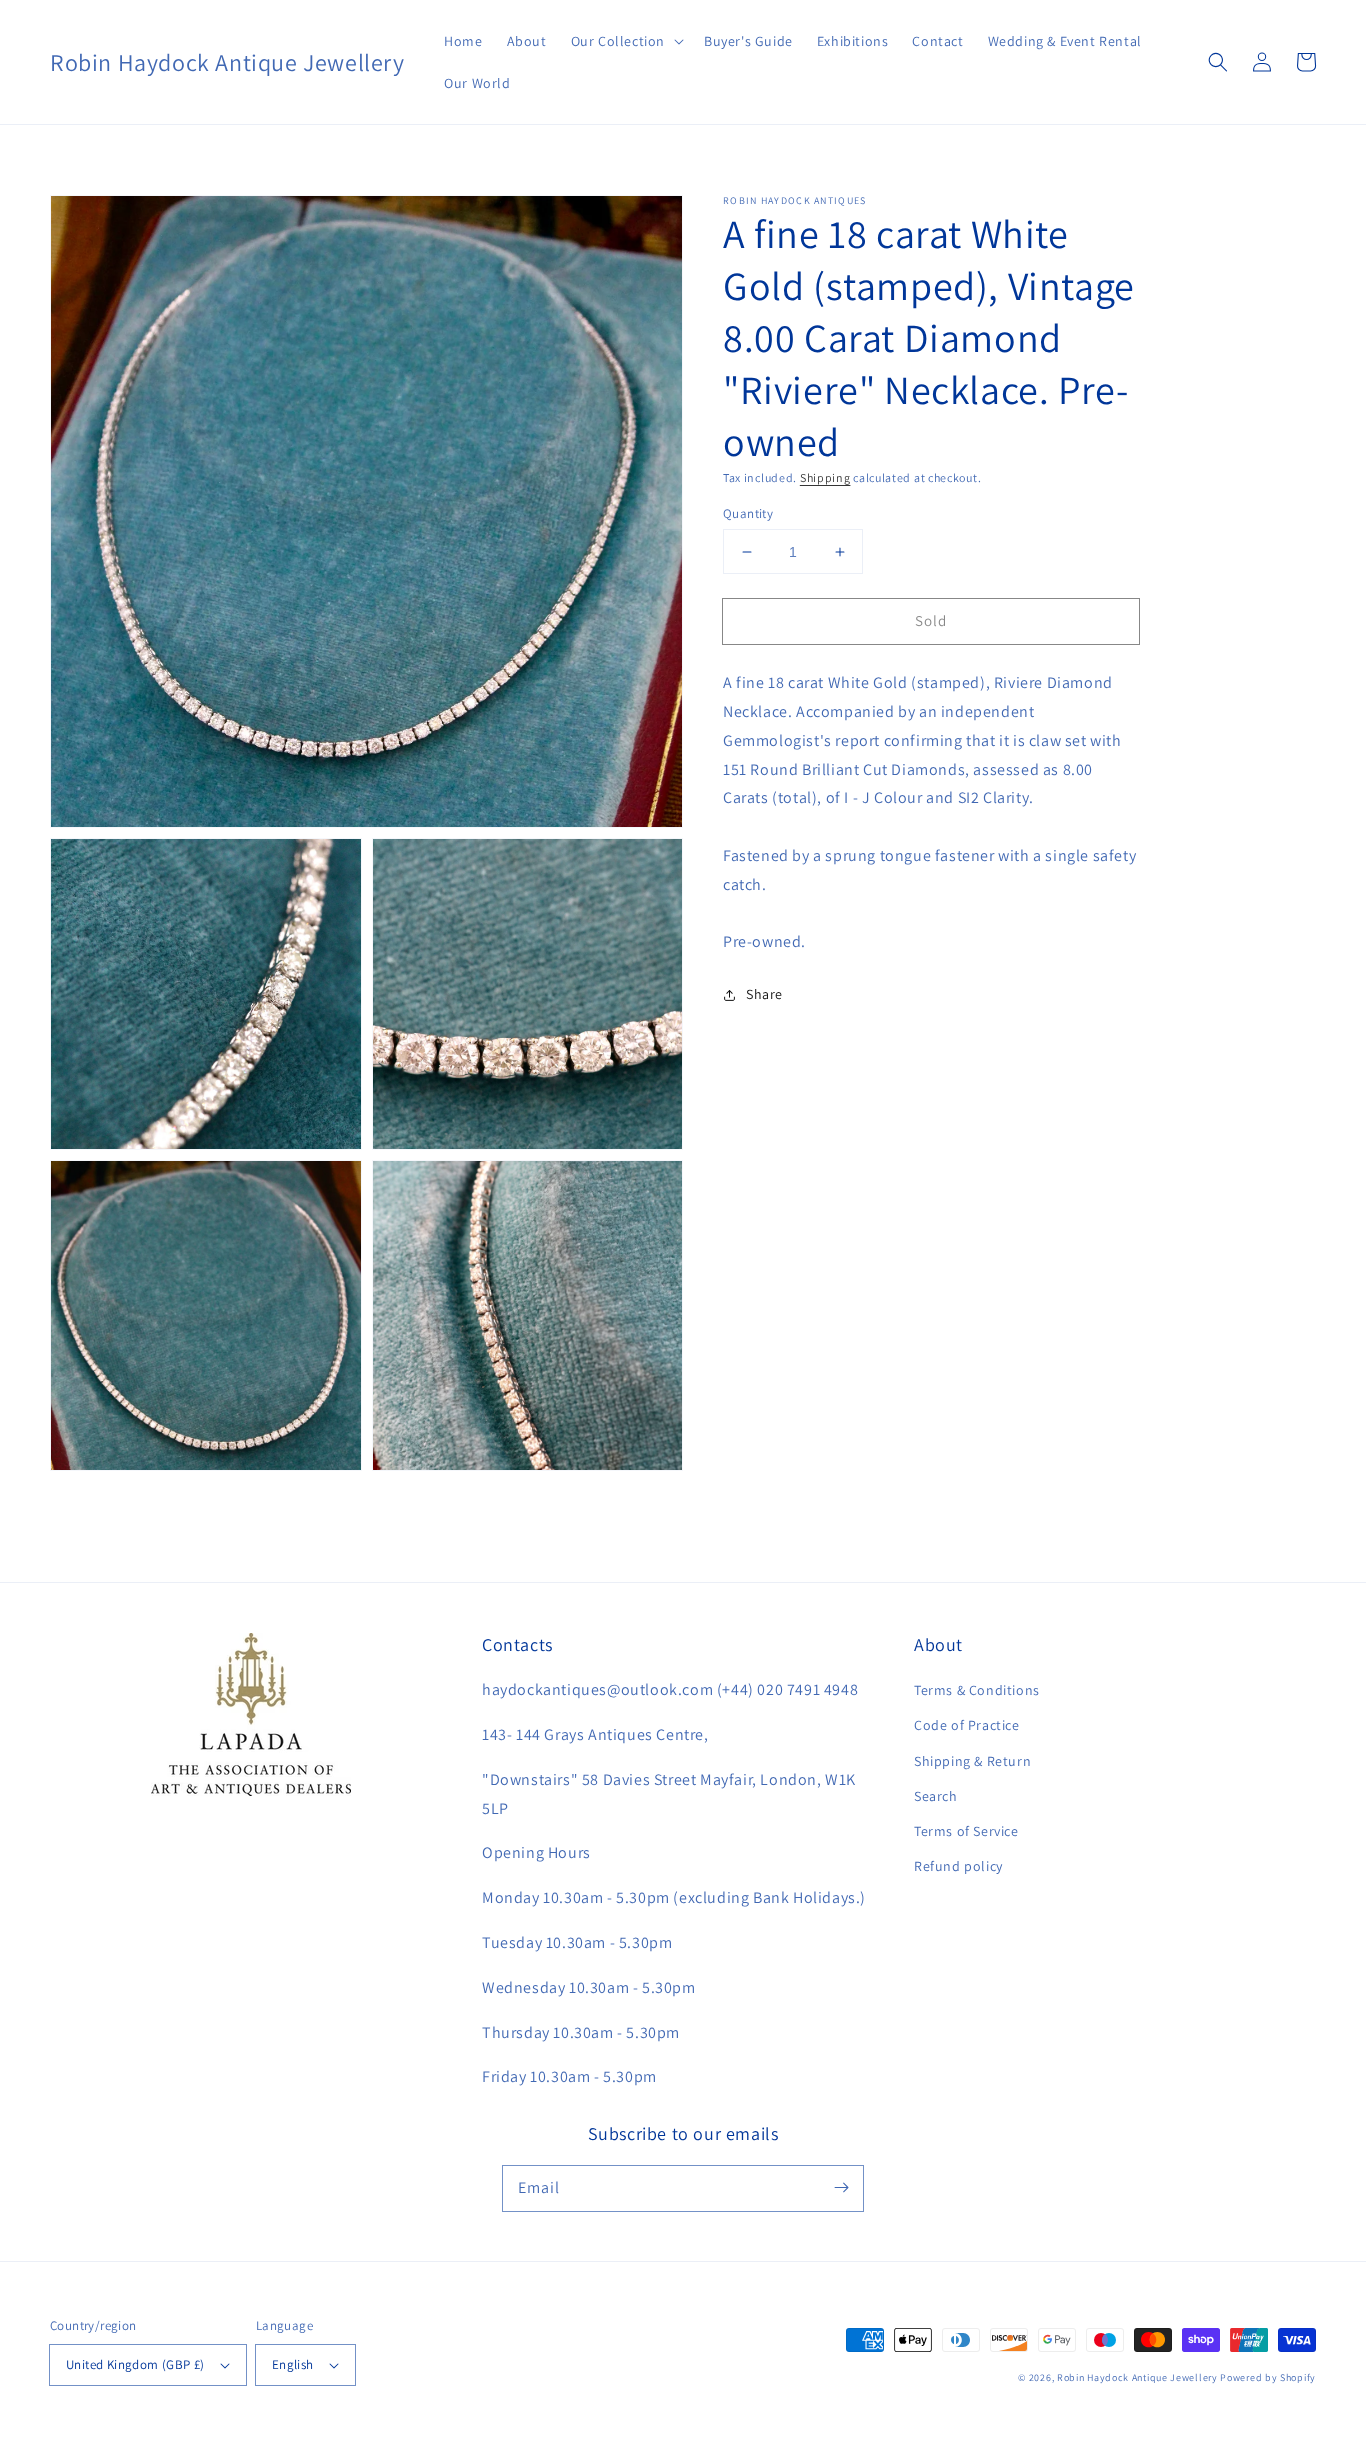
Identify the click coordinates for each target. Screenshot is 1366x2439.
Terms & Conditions (977, 1690)
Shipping (825, 477)
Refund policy (958, 1866)
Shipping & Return (972, 1761)
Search (936, 1796)
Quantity (748, 513)
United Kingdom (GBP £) (135, 2364)
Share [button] (764, 994)
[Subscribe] (841, 2188)
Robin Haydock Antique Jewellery (1137, 2377)
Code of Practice (967, 1725)
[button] (625, 41)
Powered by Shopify (1268, 2377)
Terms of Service (966, 1831)
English (293, 2364)
